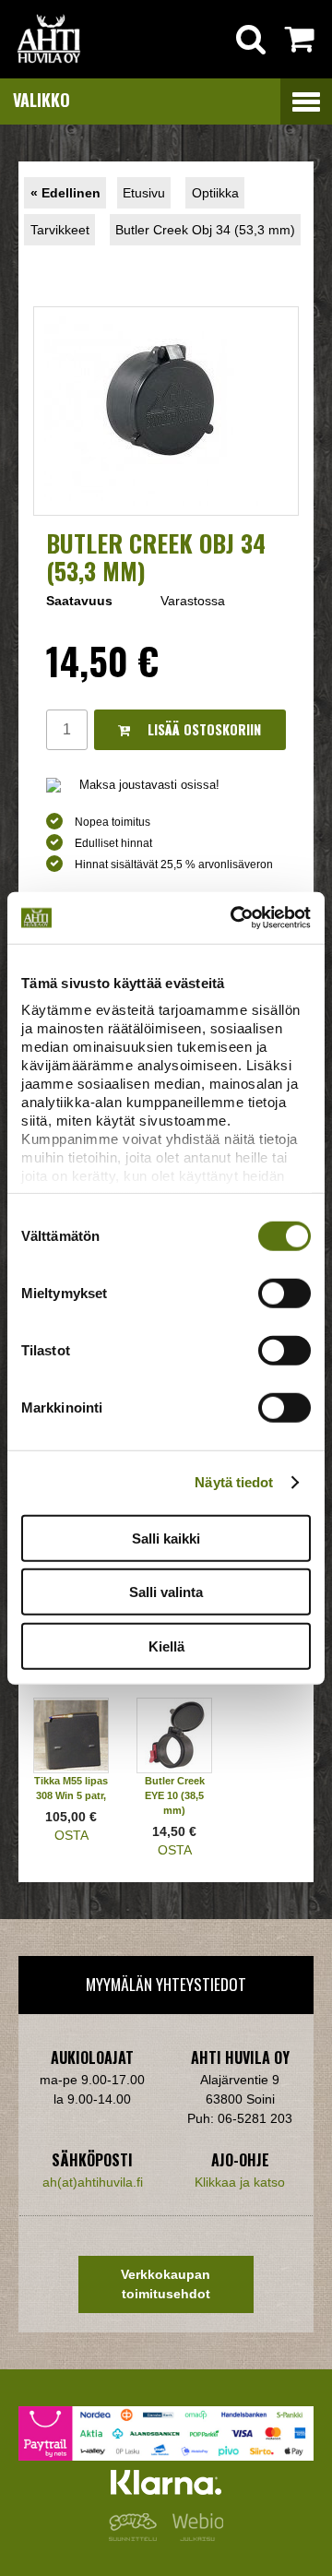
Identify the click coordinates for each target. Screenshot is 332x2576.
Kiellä (166, 1646)
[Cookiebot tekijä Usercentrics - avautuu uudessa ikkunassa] (234, 918)
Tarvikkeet (60, 230)
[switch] (285, 1293)
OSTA (71, 1835)
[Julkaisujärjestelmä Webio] (194, 2536)
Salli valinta (166, 1592)
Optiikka (215, 193)
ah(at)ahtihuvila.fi (93, 2182)
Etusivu (144, 193)
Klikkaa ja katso (240, 2182)
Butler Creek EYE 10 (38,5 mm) (175, 1795)
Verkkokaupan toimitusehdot (166, 2284)
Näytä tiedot (234, 1482)
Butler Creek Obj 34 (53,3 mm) (205, 230)
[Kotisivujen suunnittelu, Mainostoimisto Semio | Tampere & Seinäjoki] (136, 2536)
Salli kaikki (166, 1538)
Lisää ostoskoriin (202, 729)
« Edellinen (65, 193)
